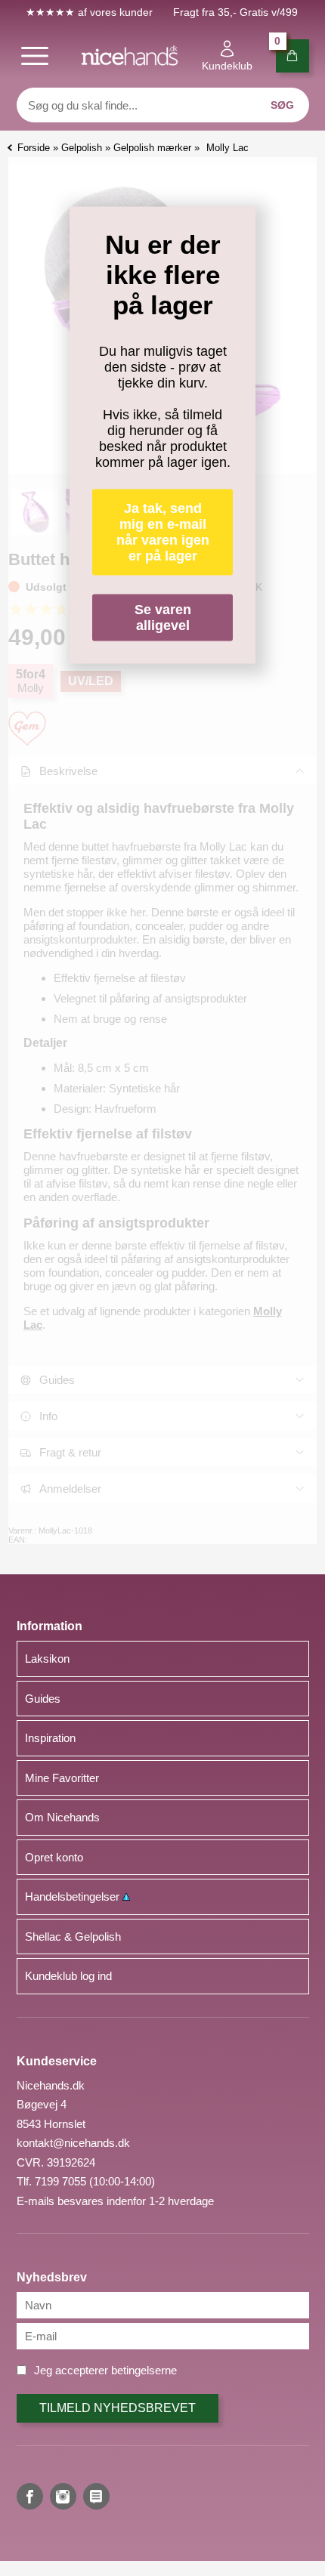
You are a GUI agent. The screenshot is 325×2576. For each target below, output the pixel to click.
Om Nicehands (62, 1817)
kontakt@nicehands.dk (73, 2143)
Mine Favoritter (62, 1778)
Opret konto (54, 1857)
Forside (34, 148)
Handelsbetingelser (74, 1896)
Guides (43, 1699)
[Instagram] (63, 2496)
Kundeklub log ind (68, 1976)
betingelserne (144, 2370)
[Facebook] (30, 2496)
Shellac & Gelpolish (73, 1937)
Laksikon (47, 1659)
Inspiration (50, 1738)
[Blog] (96, 2496)
